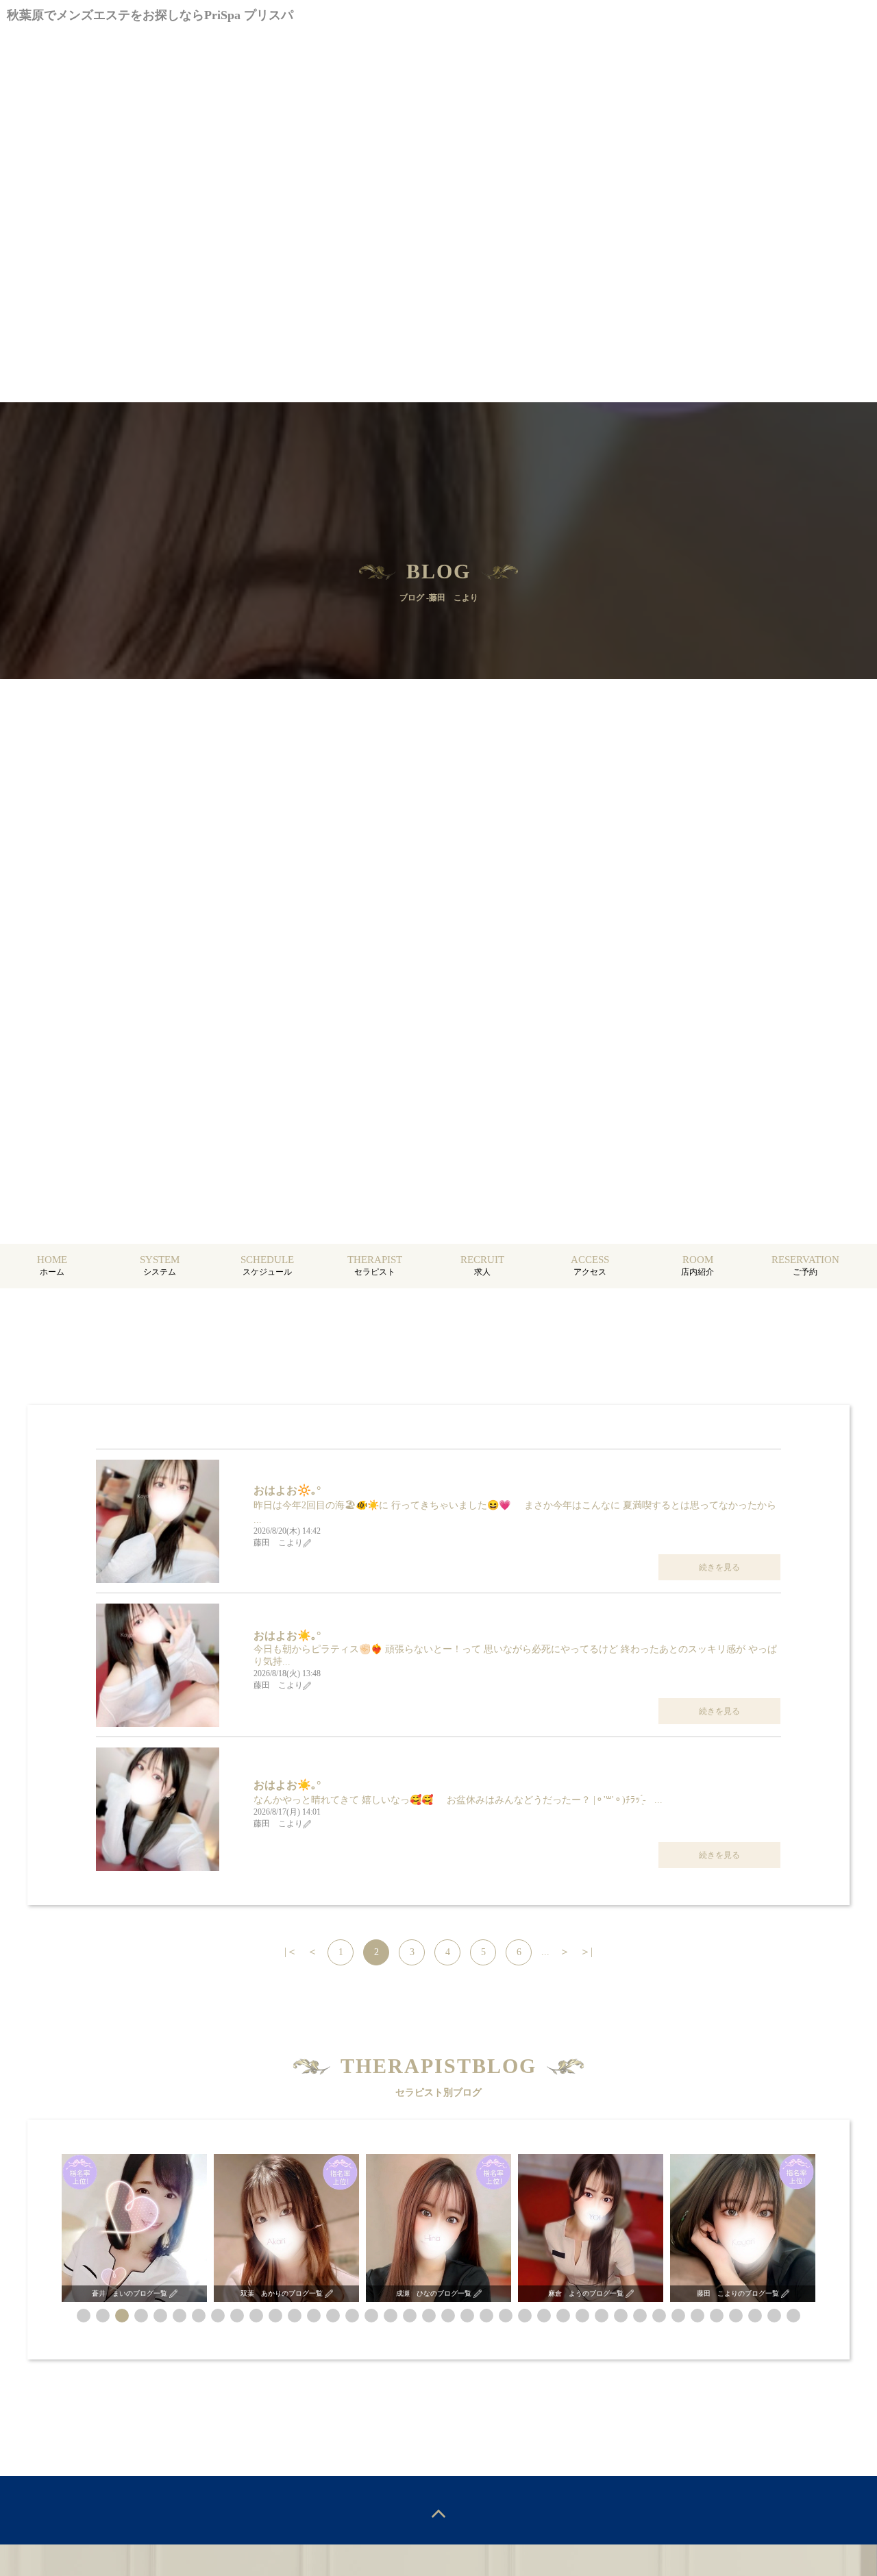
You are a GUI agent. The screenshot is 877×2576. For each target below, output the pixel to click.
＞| (586, 1951)
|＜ (291, 1951)
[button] (84, 2316)
